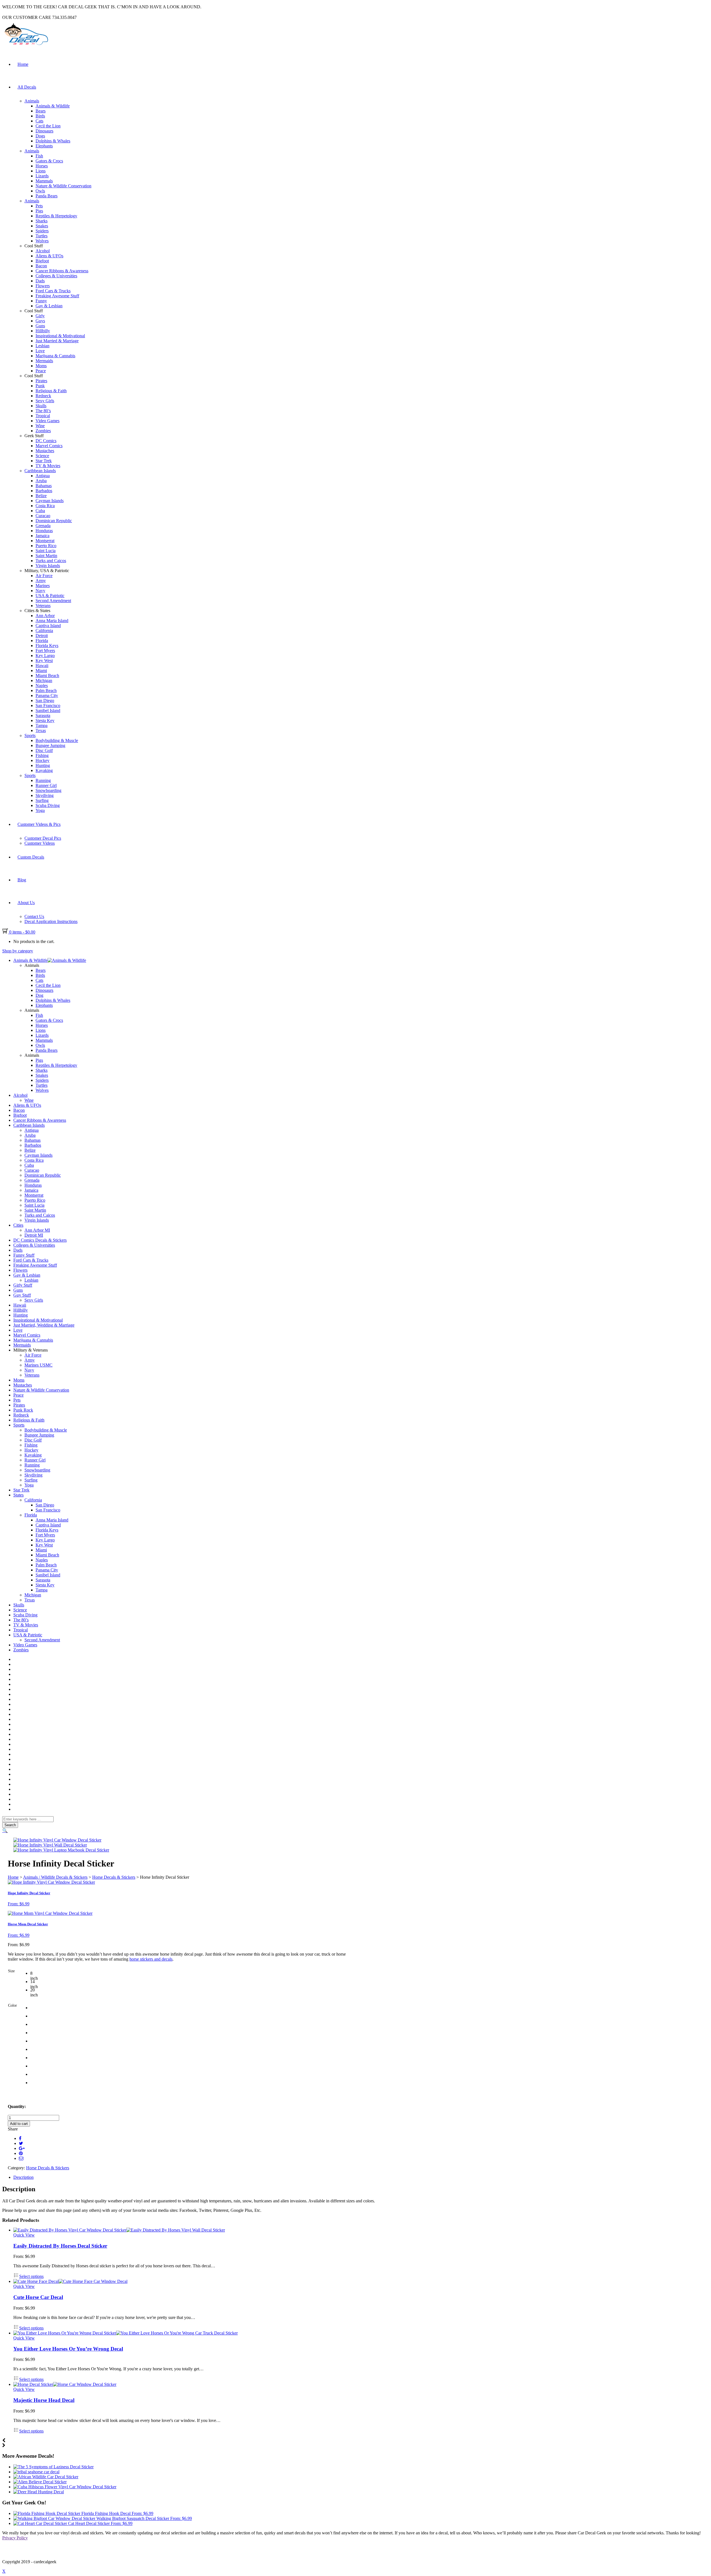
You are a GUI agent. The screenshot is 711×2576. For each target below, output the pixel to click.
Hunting (43, 765)
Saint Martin (46, 556)
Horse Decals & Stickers (114, 1877)
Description (23, 2177)
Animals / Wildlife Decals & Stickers (55, 1877)
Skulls (41, 406)
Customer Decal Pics (43, 838)
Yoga (40, 810)
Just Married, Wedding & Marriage (44, 1325)
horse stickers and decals (151, 1959)
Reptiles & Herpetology (56, 216)
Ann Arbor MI (37, 1230)
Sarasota (43, 715)
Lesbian (42, 346)
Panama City (47, 695)
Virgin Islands (48, 566)
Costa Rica (45, 506)
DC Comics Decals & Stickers (40, 1240)
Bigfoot (42, 261)
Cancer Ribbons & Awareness (62, 271)
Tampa (42, 725)
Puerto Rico (46, 546)
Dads (40, 281)
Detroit (42, 636)
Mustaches (45, 451)
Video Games (47, 421)
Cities (18, 1225)
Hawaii (42, 666)
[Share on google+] (22, 2148)
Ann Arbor (45, 616)
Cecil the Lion (48, 126)
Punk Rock (23, 1410)
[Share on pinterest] (21, 2153)
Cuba (40, 511)
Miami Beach (47, 676)
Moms (41, 366)
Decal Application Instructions (51, 921)
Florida (42, 641)
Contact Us (34, 916)
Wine (40, 426)
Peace (41, 371)
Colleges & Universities (56, 276)
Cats (39, 121)
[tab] (361, 2177)
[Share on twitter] (21, 2143)
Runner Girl (46, 785)
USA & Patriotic (50, 596)
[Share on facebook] (20, 2138)
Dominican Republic (54, 521)
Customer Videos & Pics (39, 824)
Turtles (42, 236)
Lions (41, 171)
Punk (40, 386)
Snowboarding (48, 790)
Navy (40, 591)
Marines (43, 586)
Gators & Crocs (49, 161)
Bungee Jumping (50, 745)
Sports (30, 735)
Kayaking (44, 770)
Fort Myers (45, 651)
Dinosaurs (44, 131)
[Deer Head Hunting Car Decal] (39, 2492)
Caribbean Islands (40, 471)
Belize (41, 496)
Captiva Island (48, 626)
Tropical (43, 416)
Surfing (42, 800)
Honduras (44, 531)
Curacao (43, 516)
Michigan (44, 681)
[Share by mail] (21, 2158)
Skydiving (45, 795)
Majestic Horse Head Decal (44, 2400)
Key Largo (45, 656)
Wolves (42, 241)
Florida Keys (47, 646)
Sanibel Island (48, 710)
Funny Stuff (24, 1255)
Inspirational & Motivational (60, 336)
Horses (42, 166)
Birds (40, 116)
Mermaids (44, 361)
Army (41, 581)
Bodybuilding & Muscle (57, 740)
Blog (22, 880)
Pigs (39, 211)
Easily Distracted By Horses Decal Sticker (60, 2246)
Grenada (43, 526)
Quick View (24, 2235)
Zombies (43, 431)
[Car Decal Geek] (26, 46)
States (18, 1495)
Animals (32, 101)
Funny (41, 301)
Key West (44, 661)
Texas (41, 730)
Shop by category (18, 951)
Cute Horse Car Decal (38, 2297)
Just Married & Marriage (57, 341)
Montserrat (45, 541)
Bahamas (44, 486)
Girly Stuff (23, 1285)
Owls (40, 191)
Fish (39, 156)
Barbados (44, 491)
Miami (41, 671)
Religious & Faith (51, 391)
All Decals (27, 87)
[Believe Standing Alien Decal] (40, 2482)
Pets (39, 206)
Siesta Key (45, 720)
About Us (26, 903)
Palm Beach (46, 690)
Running (43, 780)
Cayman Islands (50, 501)
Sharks (42, 221)
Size (11, 1971)
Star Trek (44, 461)
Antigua (43, 476)
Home (23, 64)
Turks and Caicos (51, 561)
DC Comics (46, 441)
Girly (40, 316)
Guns (40, 326)
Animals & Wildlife (53, 106)
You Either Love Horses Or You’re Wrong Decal (68, 2349)
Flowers (43, 286)
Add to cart (19, 2124)
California (44, 631)
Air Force (44, 576)
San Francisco (48, 705)
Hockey (42, 760)
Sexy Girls (45, 401)
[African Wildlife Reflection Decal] (46, 2477)
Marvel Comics (49, 446)
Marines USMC (38, 1365)
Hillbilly (43, 331)
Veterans (43, 606)
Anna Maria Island (52, 621)
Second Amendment (53, 601)
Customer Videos (40, 843)
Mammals (44, 181)
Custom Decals (31, 857)
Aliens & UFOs (49, 256)
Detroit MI (34, 1235)
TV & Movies (48, 466)
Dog (39, 995)
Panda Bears (47, 196)
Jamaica (42, 536)
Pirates (41, 381)
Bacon (41, 266)
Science (42, 456)
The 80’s (43, 411)
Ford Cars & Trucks (53, 291)
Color (12, 2005)
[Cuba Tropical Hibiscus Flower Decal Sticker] (65, 2487)
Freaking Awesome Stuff (57, 296)
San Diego (45, 700)
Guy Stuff (22, 1295)
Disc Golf (44, 750)
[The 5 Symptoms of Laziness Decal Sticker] (53, 2467)
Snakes (42, 226)
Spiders (42, 231)
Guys (40, 321)
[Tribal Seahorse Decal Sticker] (36, 2472)
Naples (42, 685)
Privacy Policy (15, 2538)
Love (40, 351)
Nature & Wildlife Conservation (63, 186)
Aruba (41, 481)
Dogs (40, 136)
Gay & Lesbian (49, 306)
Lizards (42, 176)
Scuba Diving (48, 805)
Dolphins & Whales (53, 141)
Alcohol (43, 251)
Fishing (42, 755)
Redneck (43, 396)
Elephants (44, 146)
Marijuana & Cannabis (55, 356)
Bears (41, 111)
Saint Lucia (46, 551)
